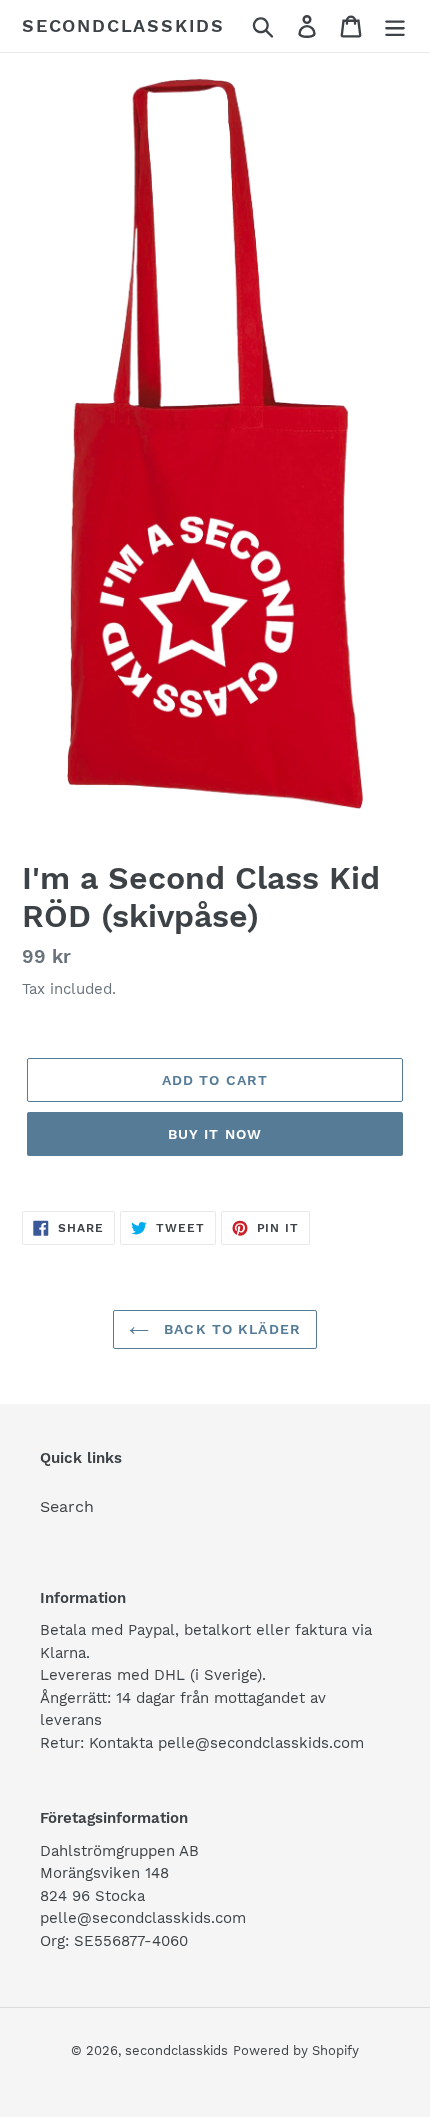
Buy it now (215, 1134)
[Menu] (395, 26)
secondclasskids (123, 25)
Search (67, 1506)
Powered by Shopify (296, 2050)
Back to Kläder (230, 1329)
